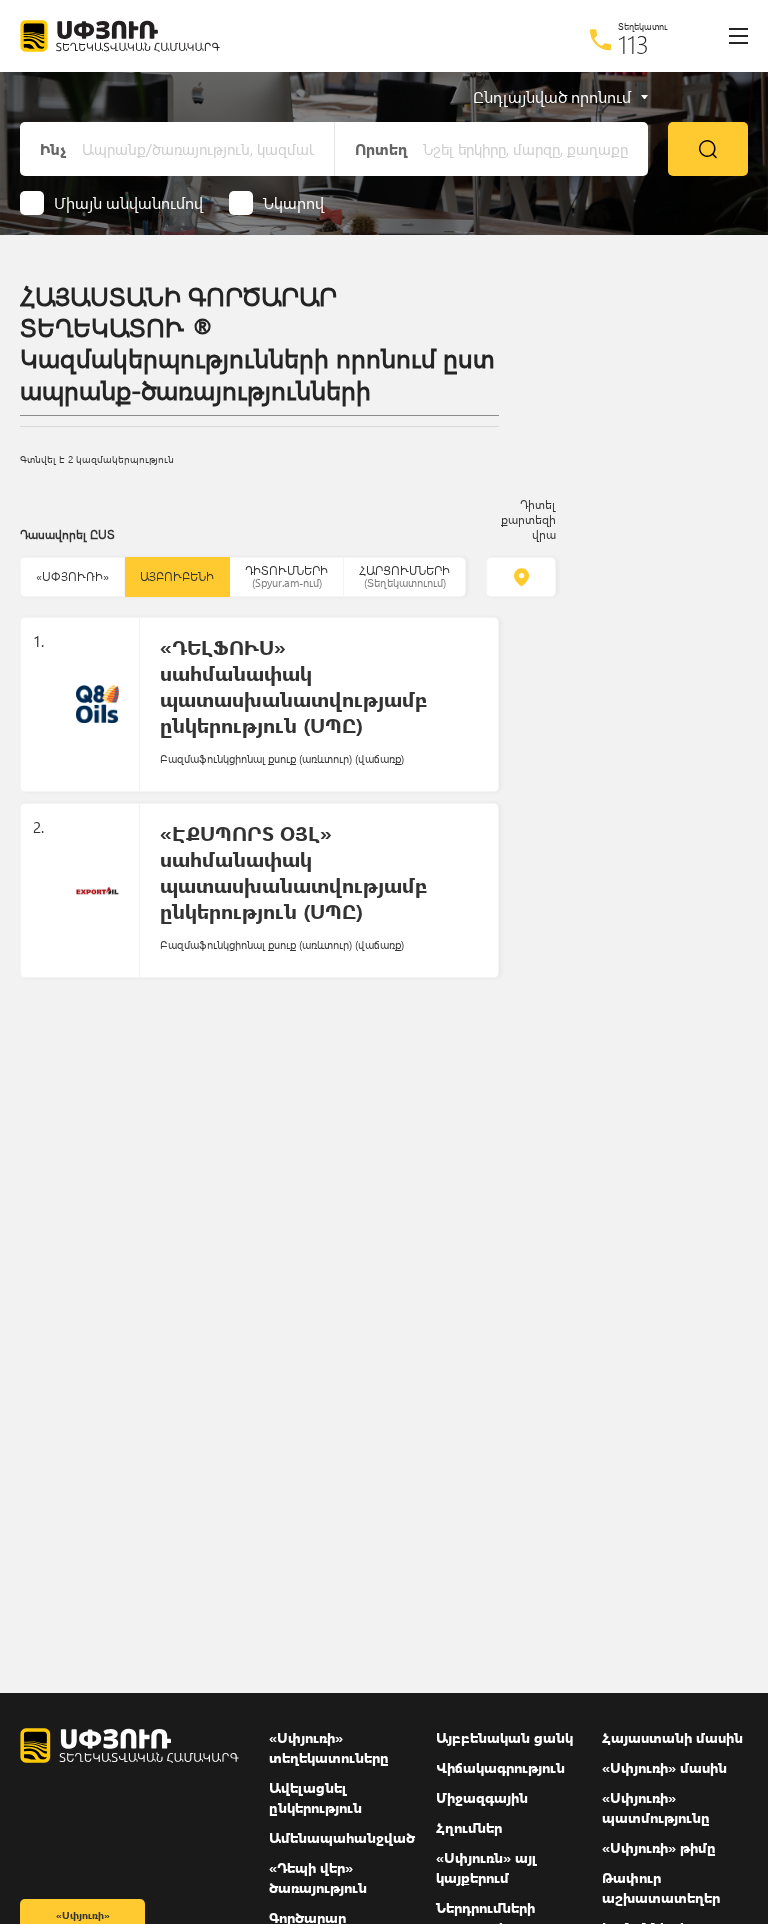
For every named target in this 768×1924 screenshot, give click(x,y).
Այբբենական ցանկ (504, 1737)
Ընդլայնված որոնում (552, 97)
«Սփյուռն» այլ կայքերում (486, 1867)
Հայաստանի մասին (672, 1737)
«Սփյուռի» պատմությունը (656, 1807)
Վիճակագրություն (500, 1767)
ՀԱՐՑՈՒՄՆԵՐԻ (404, 576)
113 (633, 44)
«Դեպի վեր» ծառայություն (318, 1877)
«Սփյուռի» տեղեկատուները (329, 1747)
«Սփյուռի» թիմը (659, 1847)
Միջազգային (482, 1797)
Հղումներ (469, 1827)
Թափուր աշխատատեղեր (661, 1887)
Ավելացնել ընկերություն (315, 1797)
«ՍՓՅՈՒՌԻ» (72, 576)
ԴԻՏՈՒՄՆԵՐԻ (286, 576)
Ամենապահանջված (342, 1837)
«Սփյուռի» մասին (664, 1767)
